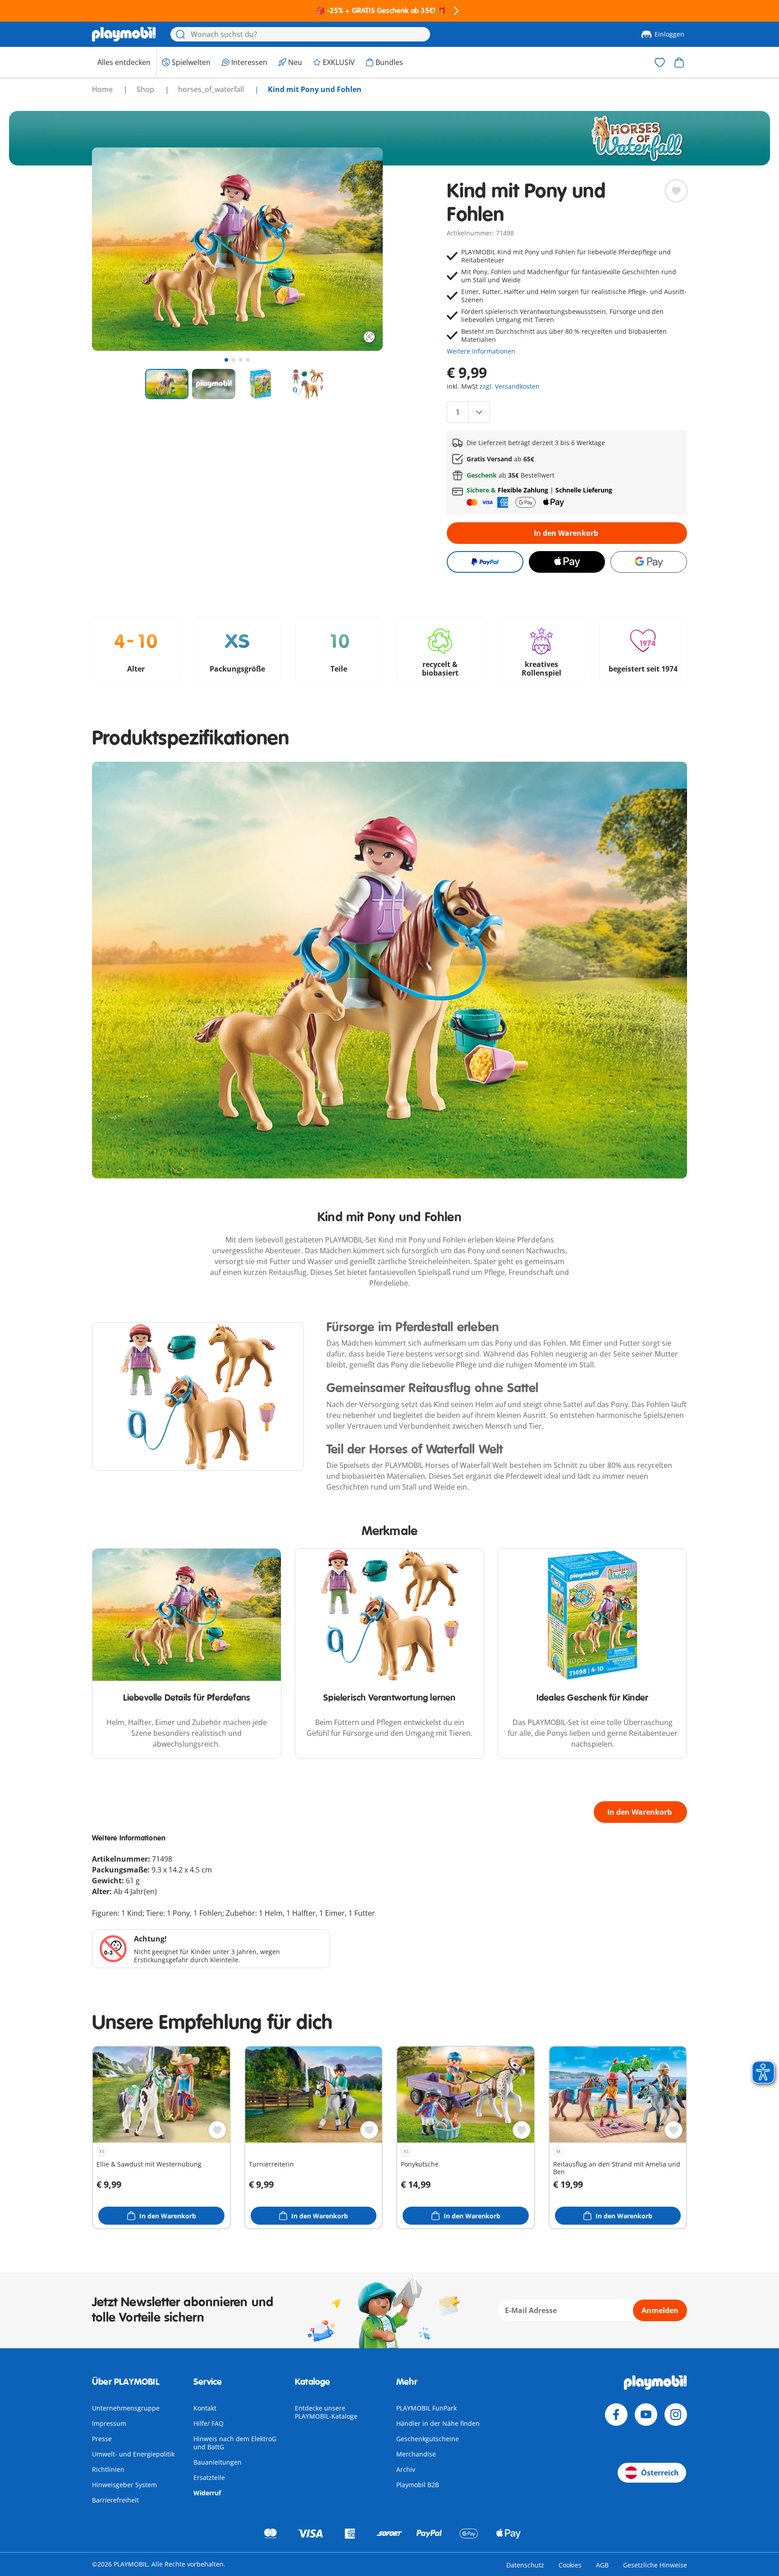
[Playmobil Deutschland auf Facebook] (616, 2415)
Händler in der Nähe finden (438, 2423)
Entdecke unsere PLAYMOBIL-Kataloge (326, 2412)
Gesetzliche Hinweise (655, 2565)
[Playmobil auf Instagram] (676, 2415)
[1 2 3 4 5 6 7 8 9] (567, 412)
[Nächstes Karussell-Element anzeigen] (359, 249)
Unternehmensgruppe (126, 2408)
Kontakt (205, 2408)
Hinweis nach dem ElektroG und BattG (235, 2443)
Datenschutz (525, 2565)
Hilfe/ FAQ (208, 2423)
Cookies (570, 2565)
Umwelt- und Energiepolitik (133, 2454)
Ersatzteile (209, 2477)
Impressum (109, 2423)
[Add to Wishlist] (676, 191)
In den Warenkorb (566, 533)
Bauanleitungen (218, 2462)
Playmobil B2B (418, 2485)
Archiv (406, 2469)
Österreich (660, 2473)
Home (103, 89)
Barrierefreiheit (115, 2500)
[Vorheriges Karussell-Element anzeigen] (115, 249)
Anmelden (660, 2310)
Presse (102, 2439)
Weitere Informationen (481, 351)
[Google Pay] (649, 562)
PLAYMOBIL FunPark (426, 2408)
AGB (602, 2565)
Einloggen (669, 34)
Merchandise (416, 2454)
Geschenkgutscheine (428, 2439)
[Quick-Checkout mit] (485, 562)
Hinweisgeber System (124, 2485)
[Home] (124, 34)
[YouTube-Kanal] (646, 2415)
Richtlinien (108, 2469)
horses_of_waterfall (212, 89)
